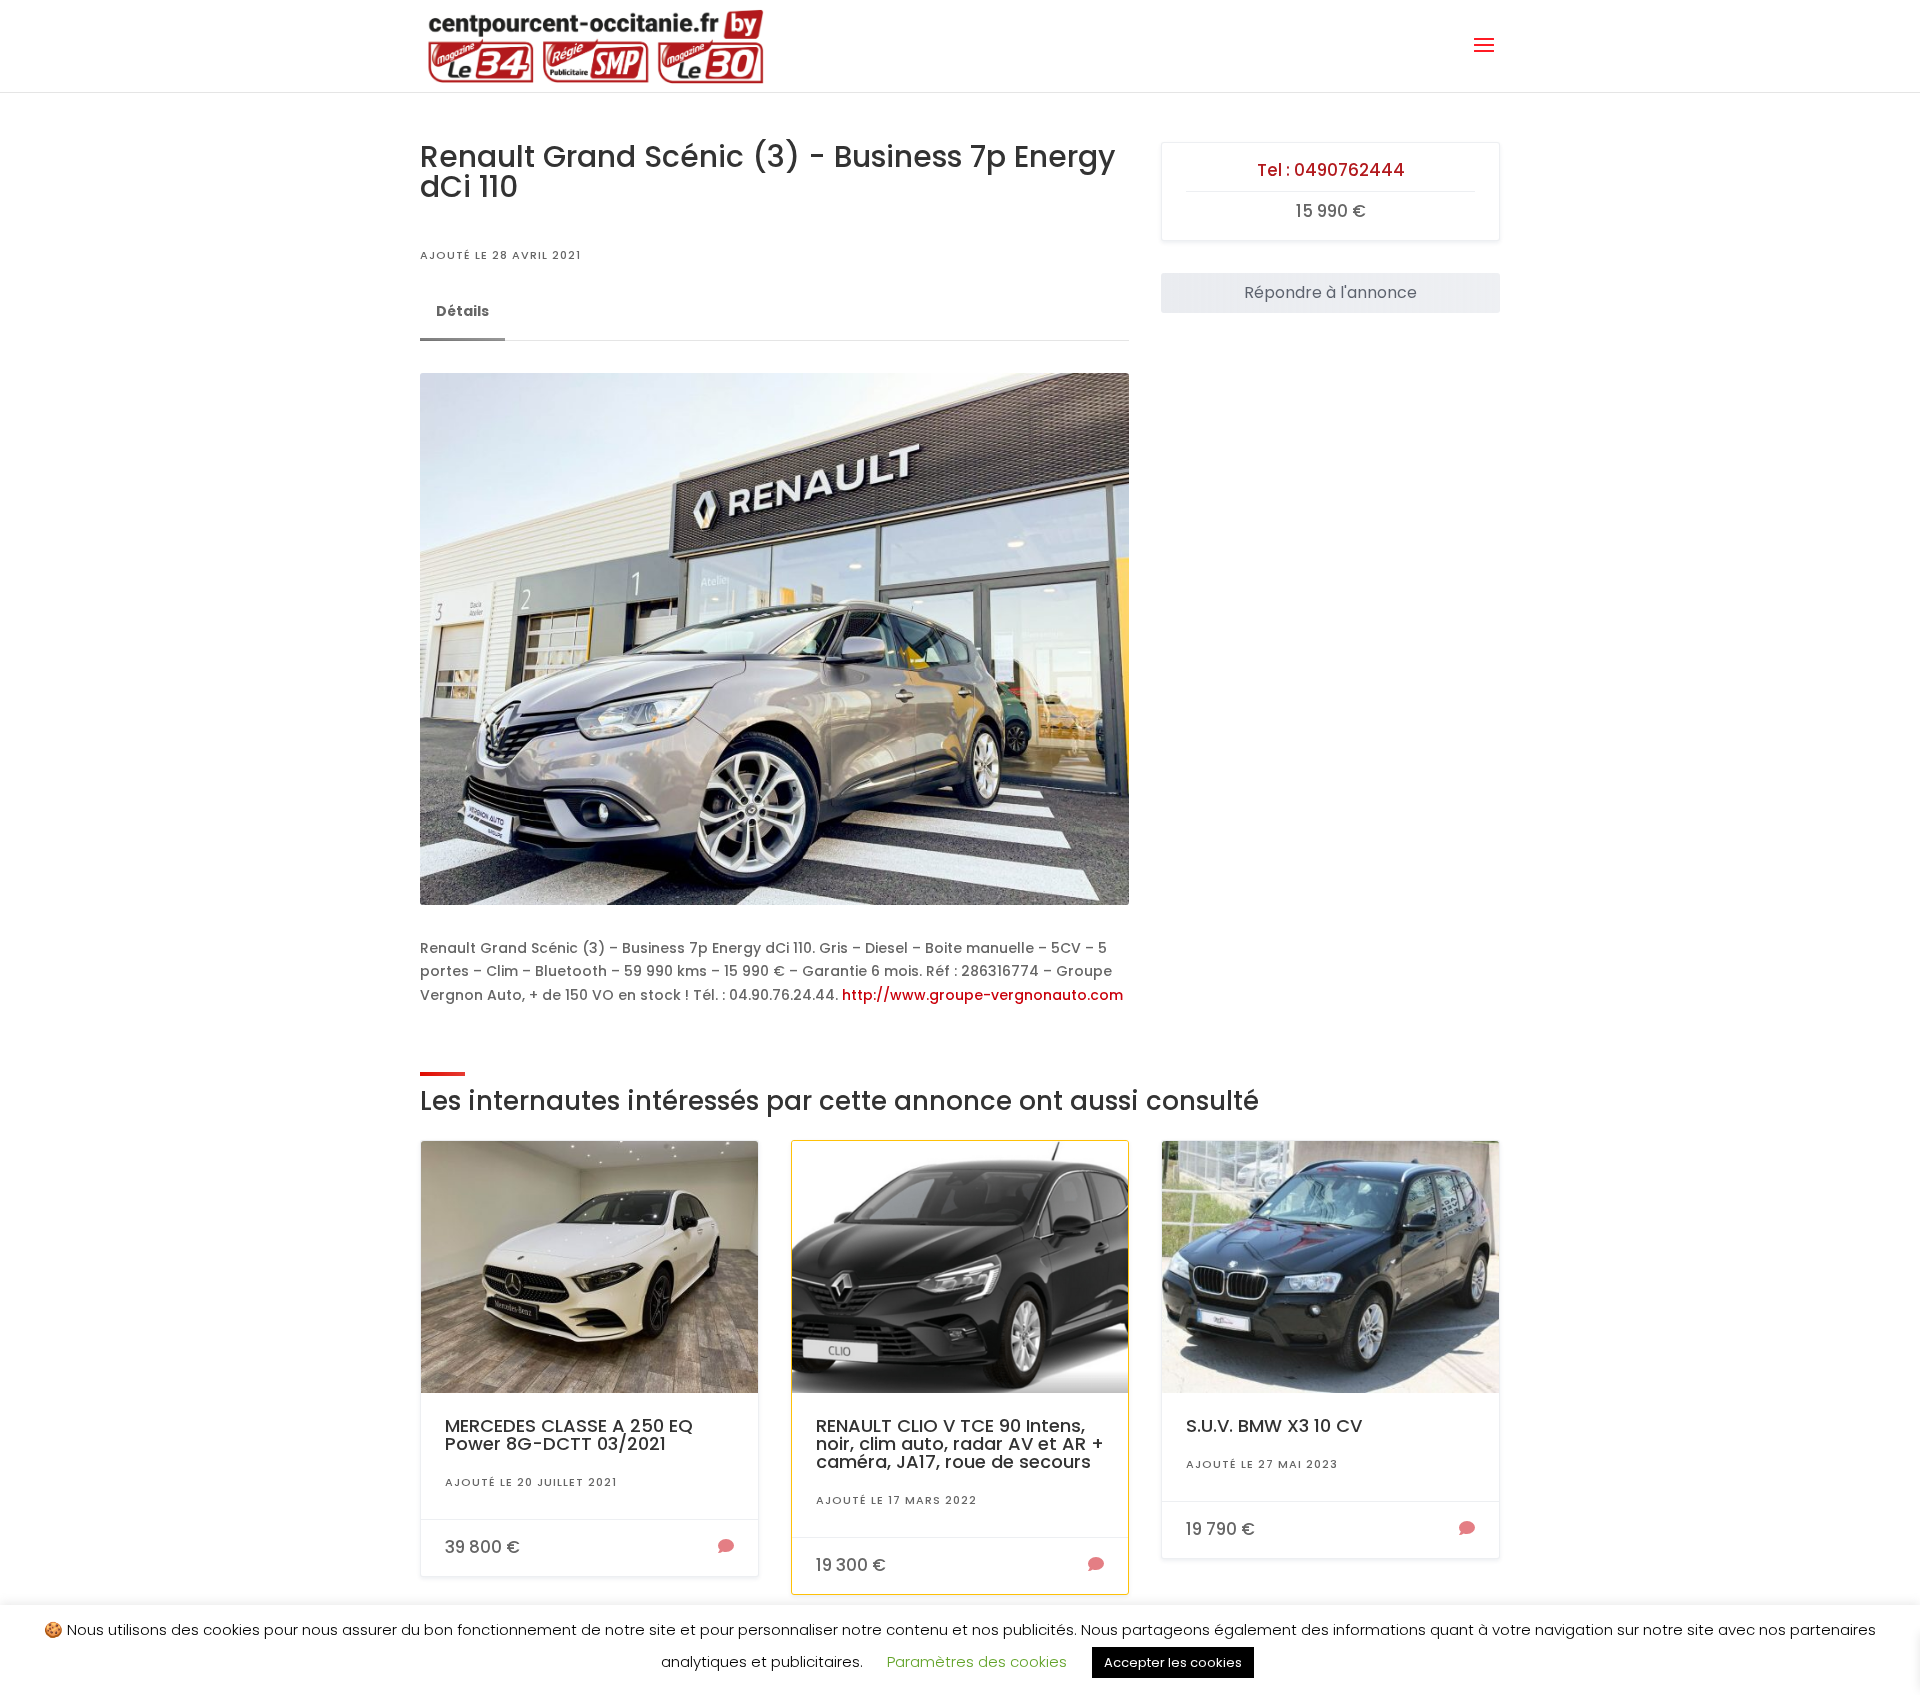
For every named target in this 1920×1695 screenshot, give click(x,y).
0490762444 (1349, 170)
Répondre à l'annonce (1330, 292)
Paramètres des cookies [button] (977, 1661)
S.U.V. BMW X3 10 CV (1274, 1425)
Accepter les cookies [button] (1173, 1662)
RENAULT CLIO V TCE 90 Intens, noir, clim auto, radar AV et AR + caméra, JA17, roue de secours (960, 1443)
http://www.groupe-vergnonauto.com (982, 995)
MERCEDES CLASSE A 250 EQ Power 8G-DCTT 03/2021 (569, 1434)
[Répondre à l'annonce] (726, 1548)
